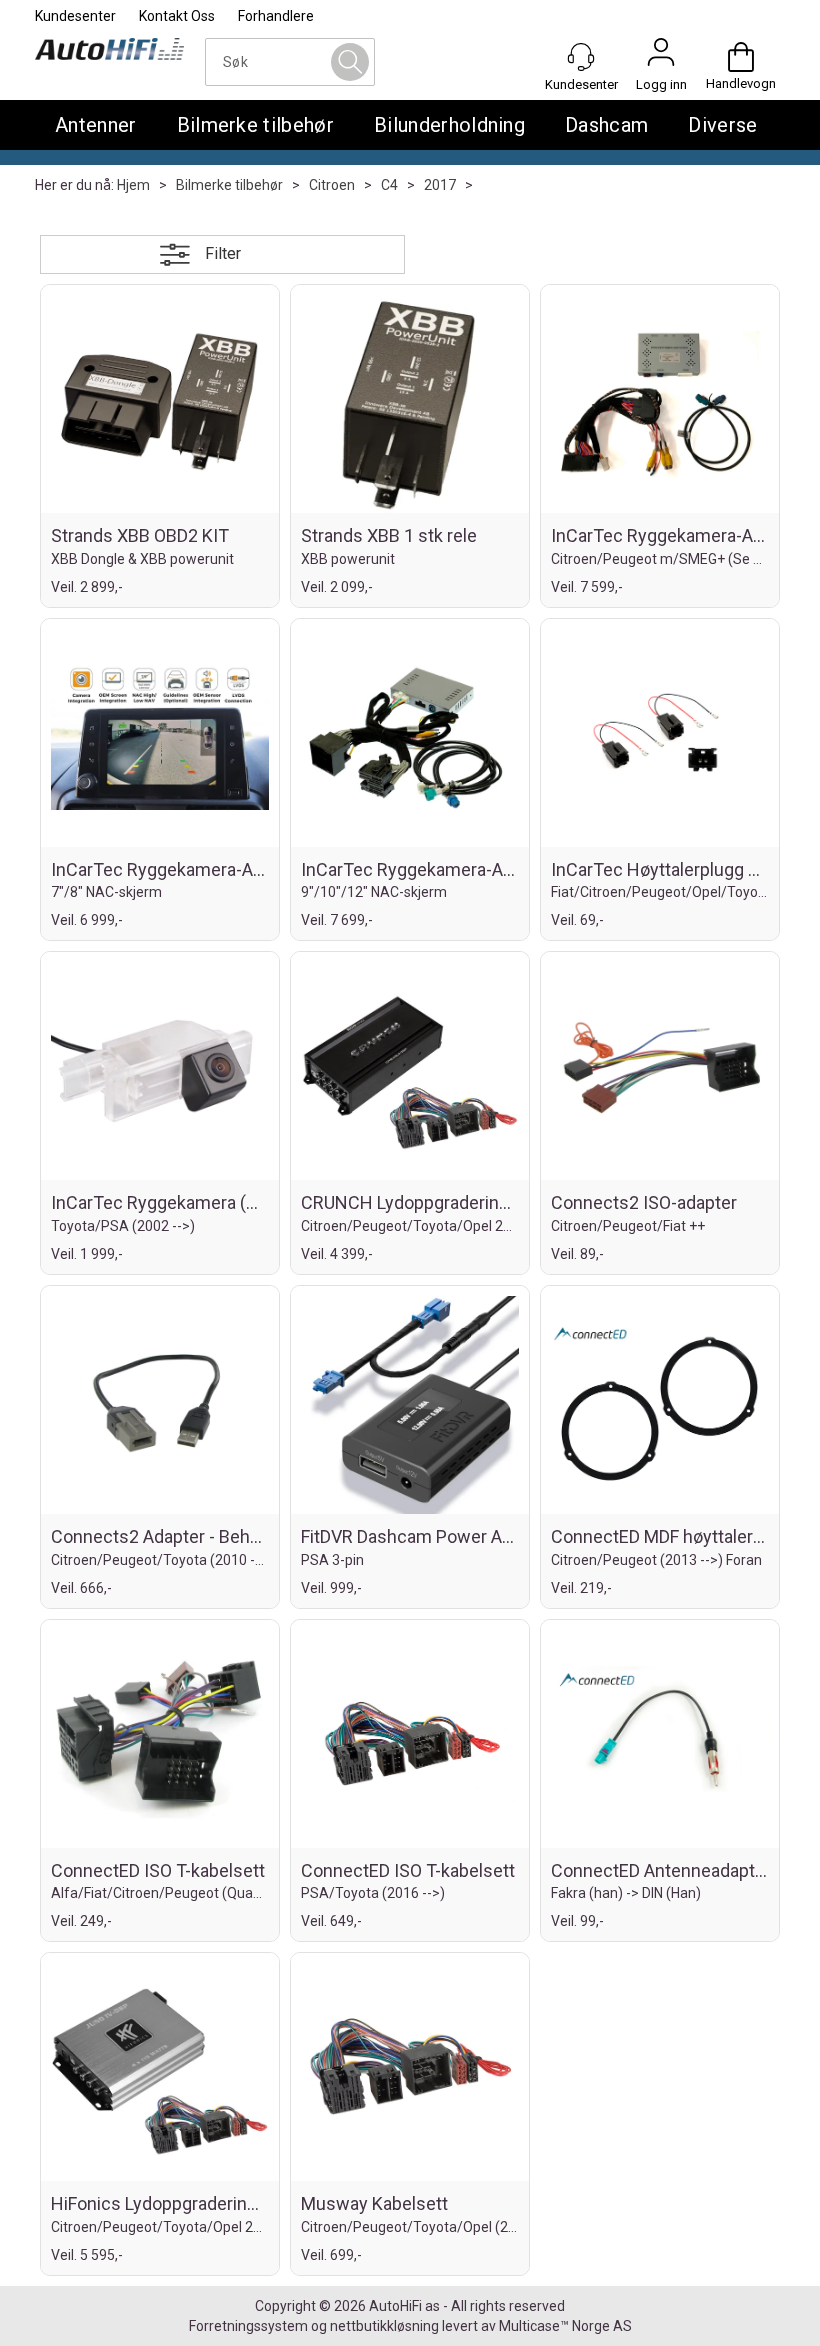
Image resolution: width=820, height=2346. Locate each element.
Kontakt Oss (177, 16)
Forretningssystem (248, 2326)
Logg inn (661, 57)
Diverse (722, 125)
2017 (440, 185)
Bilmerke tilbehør (255, 125)
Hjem (133, 185)
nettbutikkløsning (384, 2326)
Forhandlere (276, 16)
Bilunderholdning (449, 125)
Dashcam (606, 125)
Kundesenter (75, 16)
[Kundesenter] (581, 57)
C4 (389, 185)
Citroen (332, 185)
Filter (223, 253)
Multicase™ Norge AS (565, 2326)
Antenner (96, 125)
